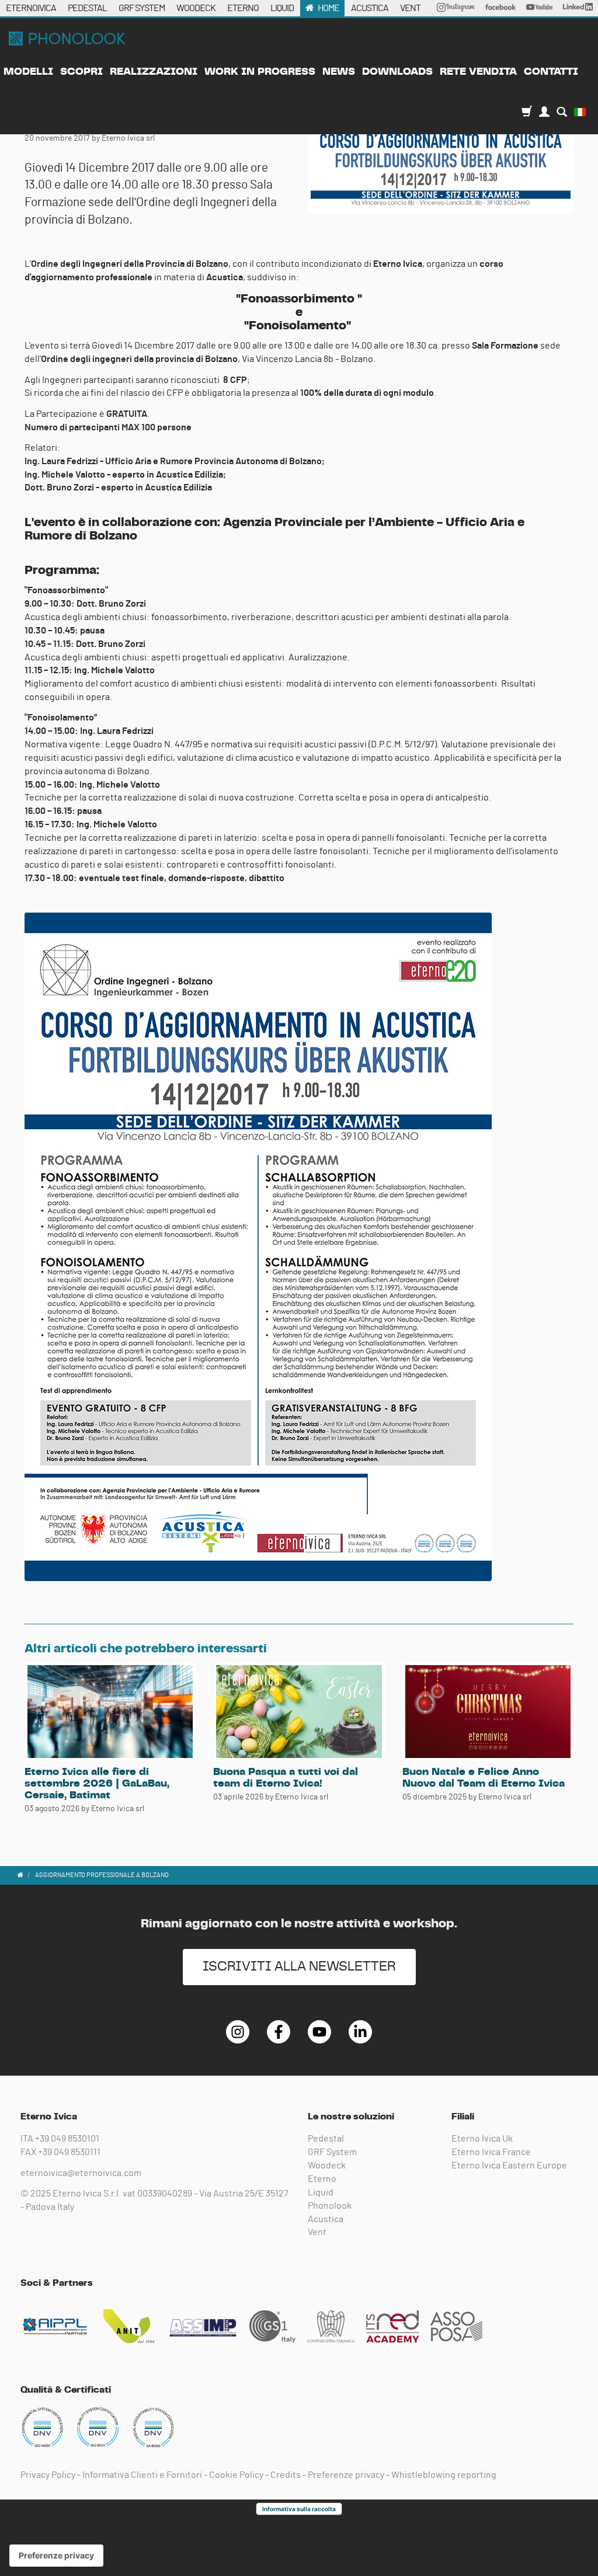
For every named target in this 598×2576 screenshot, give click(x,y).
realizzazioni (154, 72)
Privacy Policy (48, 2475)
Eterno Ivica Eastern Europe (509, 2166)
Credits (286, 2475)
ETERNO (243, 8)
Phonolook (330, 2206)
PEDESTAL (87, 8)
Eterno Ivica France (491, 2152)
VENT (410, 8)
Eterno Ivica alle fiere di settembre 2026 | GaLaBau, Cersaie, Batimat (97, 1784)
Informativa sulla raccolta (299, 2509)
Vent (317, 2232)
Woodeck (327, 2166)
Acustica (326, 2219)
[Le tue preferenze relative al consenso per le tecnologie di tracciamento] (56, 2556)
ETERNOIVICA (31, 8)
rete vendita (478, 72)
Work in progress (260, 72)
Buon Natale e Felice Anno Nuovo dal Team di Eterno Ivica (484, 1778)
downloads (397, 72)
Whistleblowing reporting (444, 2475)
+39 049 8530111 (69, 2152)
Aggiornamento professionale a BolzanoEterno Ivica (67, 39)
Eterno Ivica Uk (482, 2139)
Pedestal (326, 2139)
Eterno (322, 2179)
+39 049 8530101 (67, 2139)
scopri (81, 72)
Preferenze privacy (346, 2475)
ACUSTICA (370, 8)
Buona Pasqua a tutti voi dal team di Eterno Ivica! (286, 1778)
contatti (551, 72)
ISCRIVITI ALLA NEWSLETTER (299, 1967)
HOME (328, 8)
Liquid (321, 2192)
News (339, 72)
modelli (28, 72)
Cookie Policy (236, 2475)
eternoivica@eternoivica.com (81, 2173)
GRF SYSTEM (142, 8)
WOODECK (196, 8)
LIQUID (282, 8)
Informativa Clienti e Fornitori (142, 2475)
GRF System (332, 2152)
